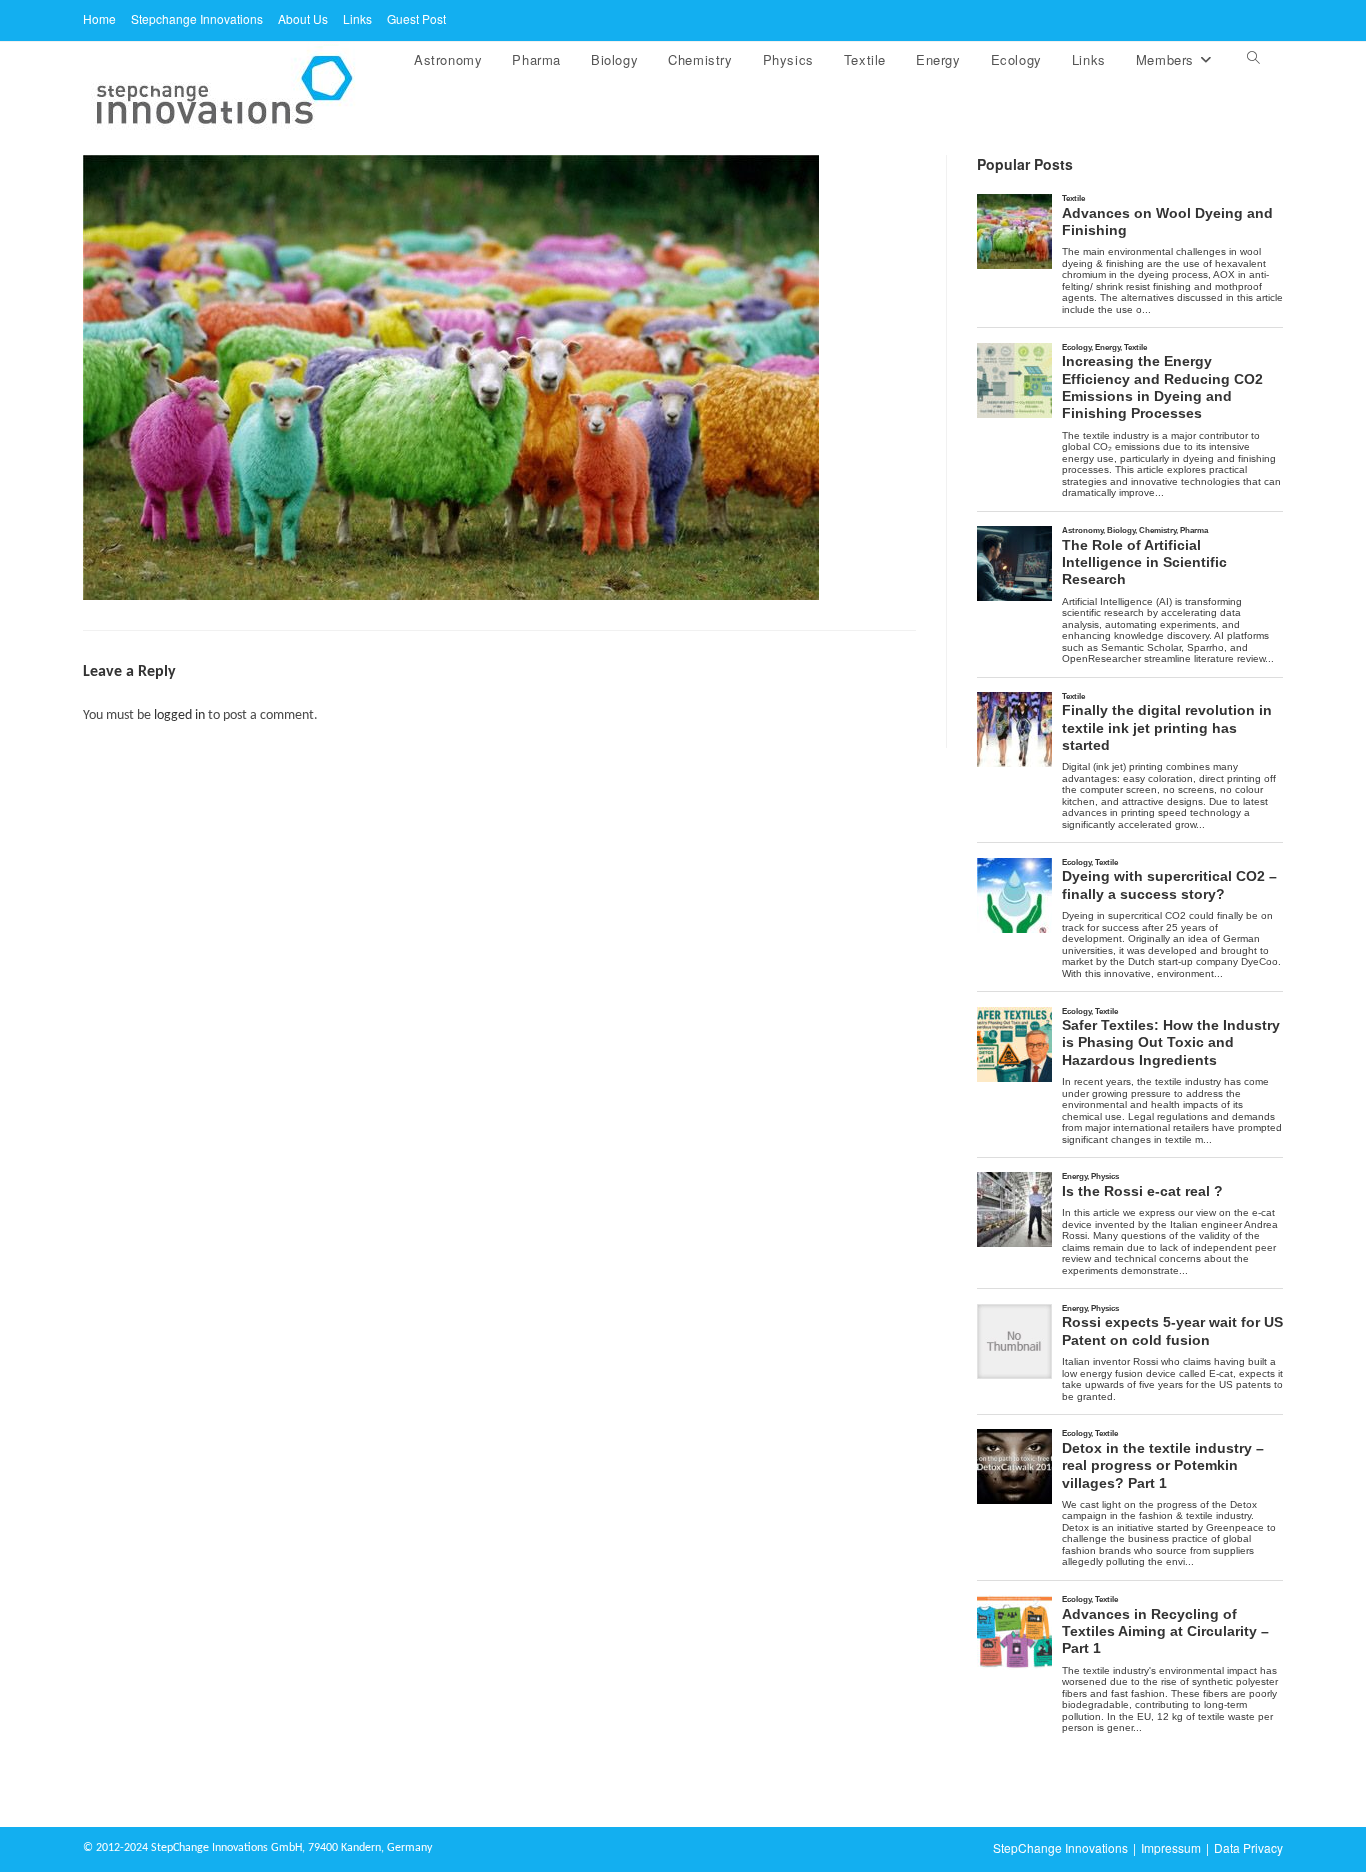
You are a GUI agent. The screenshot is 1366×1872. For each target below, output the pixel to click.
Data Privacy (1248, 1847)
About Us (303, 18)
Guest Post (416, 18)
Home (99, 18)
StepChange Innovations (1060, 1847)
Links (357, 18)
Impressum (1171, 1847)
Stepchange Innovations (197, 18)
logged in (179, 715)
